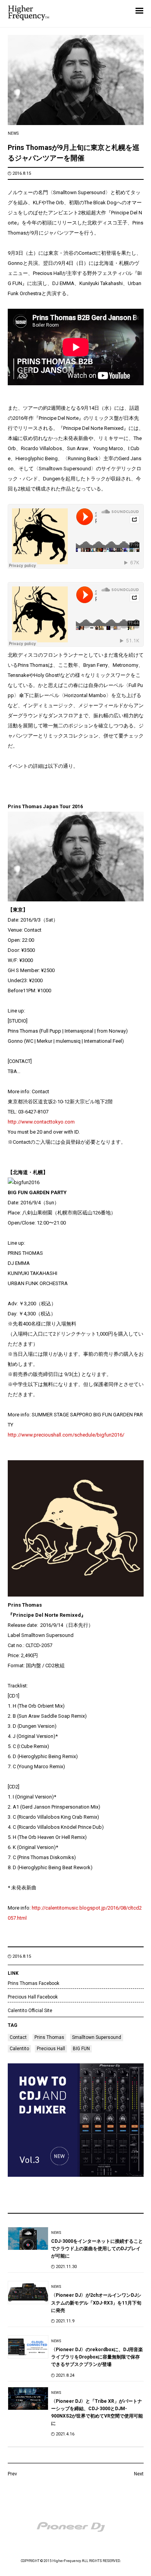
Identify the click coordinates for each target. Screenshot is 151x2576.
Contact (18, 2037)
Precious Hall (51, 2049)
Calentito (19, 2049)
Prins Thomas (49, 2037)
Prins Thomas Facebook (33, 1983)
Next (139, 2474)
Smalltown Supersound (97, 2037)
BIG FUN (81, 2049)
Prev (12, 2474)
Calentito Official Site (30, 2011)
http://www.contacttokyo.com (41, 1122)
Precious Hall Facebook (33, 1997)
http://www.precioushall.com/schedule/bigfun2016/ (66, 1435)
